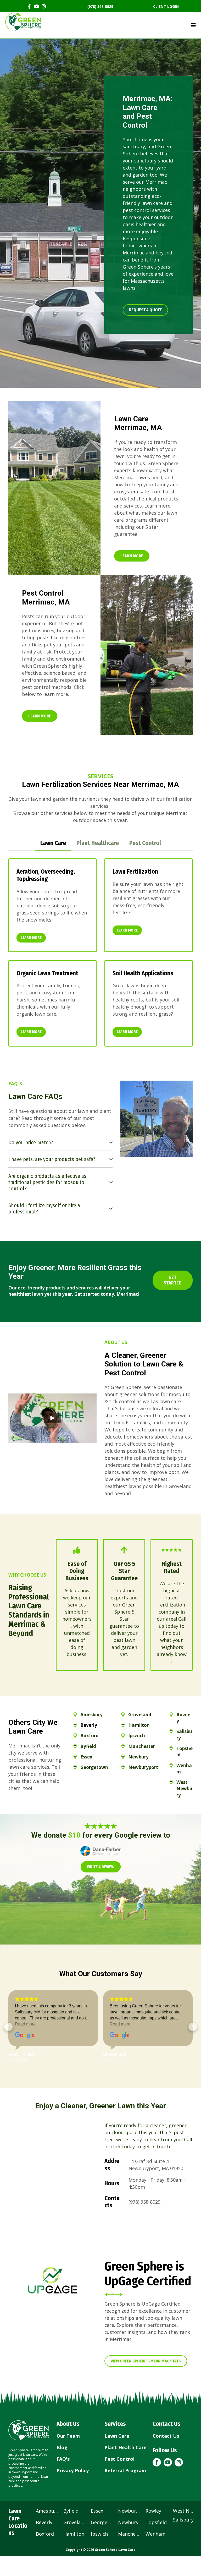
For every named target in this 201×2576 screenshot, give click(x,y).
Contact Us (166, 2436)
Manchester (129, 2534)
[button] (145, 310)
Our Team (68, 2436)
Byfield (71, 2511)
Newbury (128, 2522)
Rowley (153, 2511)
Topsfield (156, 2522)
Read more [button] (25, 2024)
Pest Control (119, 2459)
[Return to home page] (29, 2430)
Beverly (44, 2522)
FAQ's (63, 2459)
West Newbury (184, 2511)
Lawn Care (117, 2436)
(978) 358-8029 (100, 7)
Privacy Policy (73, 2470)
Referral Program (125, 2470)
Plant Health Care (125, 2447)
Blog (62, 2447)
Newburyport (129, 2511)
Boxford (45, 2534)
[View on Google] (25, 2035)
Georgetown (102, 2522)
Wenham (155, 2534)
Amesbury (47, 2511)
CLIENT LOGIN (166, 6)
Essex (97, 2511)
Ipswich (99, 2534)
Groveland (74, 2522)
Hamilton (74, 2534)
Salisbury (183, 2520)
